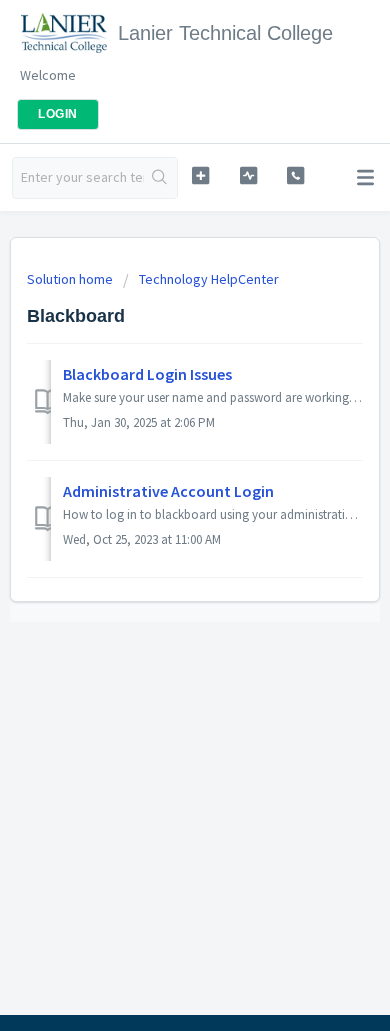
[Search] (160, 178)
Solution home (71, 279)
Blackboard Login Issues (147, 374)
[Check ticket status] (248, 175)
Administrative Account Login (168, 491)
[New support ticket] (200, 175)
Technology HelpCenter (209, 279)
